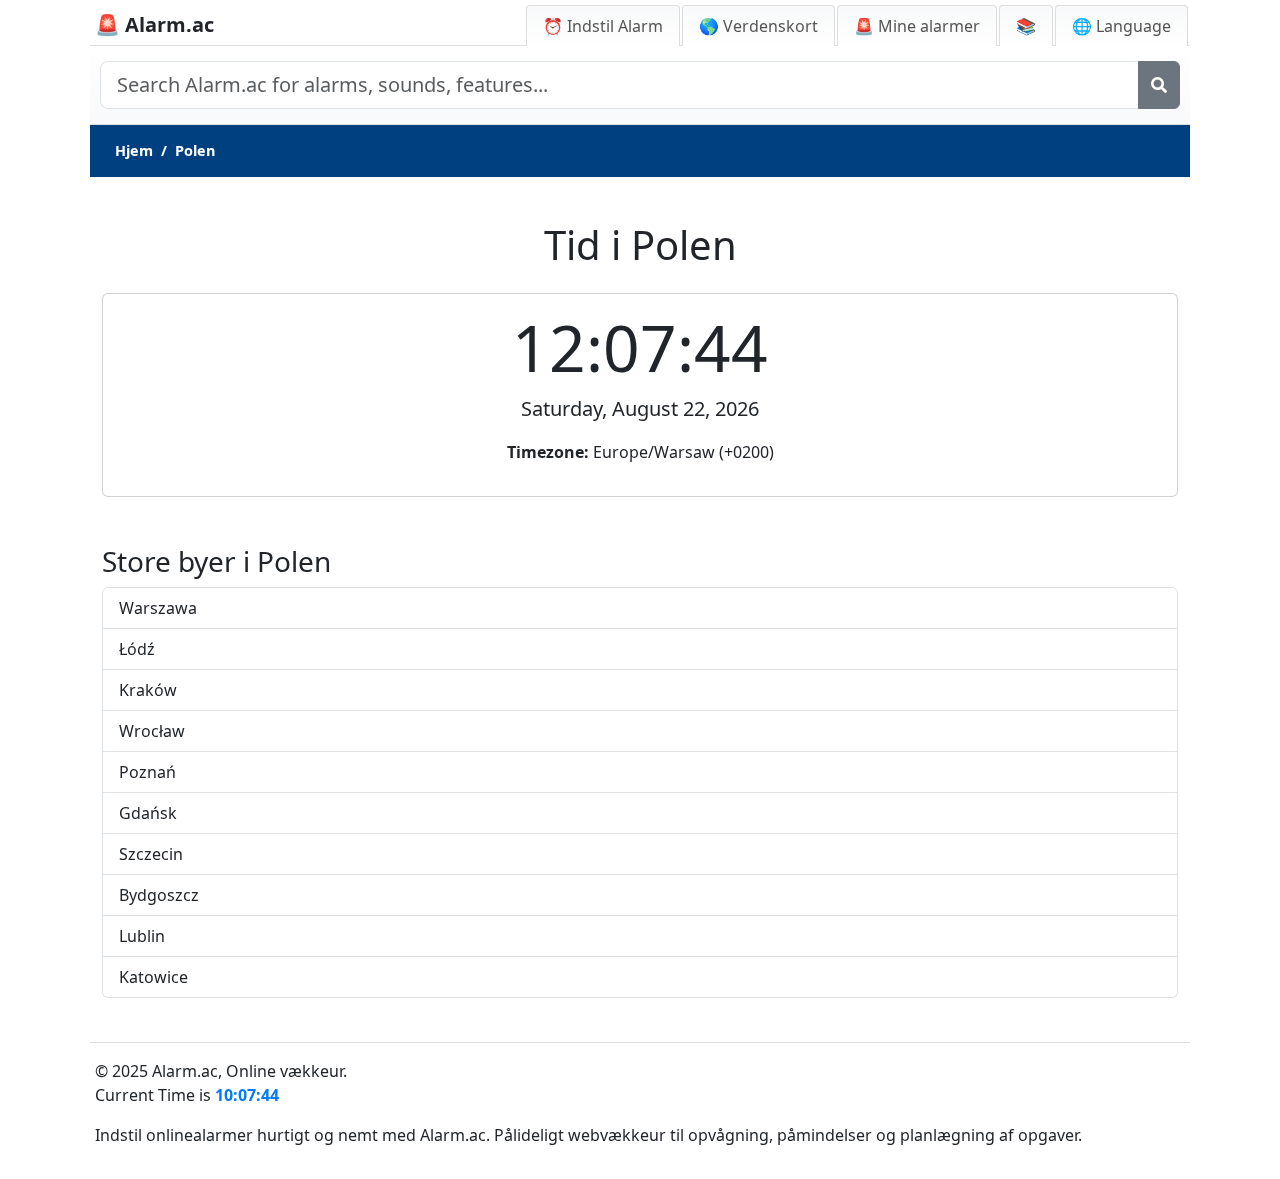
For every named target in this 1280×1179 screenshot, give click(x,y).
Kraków (148, 690)
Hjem (134, 150)
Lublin (142, 936)
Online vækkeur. (286, 1071)
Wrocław (152, 731)
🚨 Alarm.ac (154, 24)
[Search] (1159, 85)
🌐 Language (1121, 26)
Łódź (137, 649)
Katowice (153, 977)
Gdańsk (148, 813)
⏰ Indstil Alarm (603, 26)
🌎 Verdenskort (758, 26)
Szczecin (151, 854)
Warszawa (158, 608)
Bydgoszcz (159, 895)
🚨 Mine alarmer (917, 26)
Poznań (147, 772)
